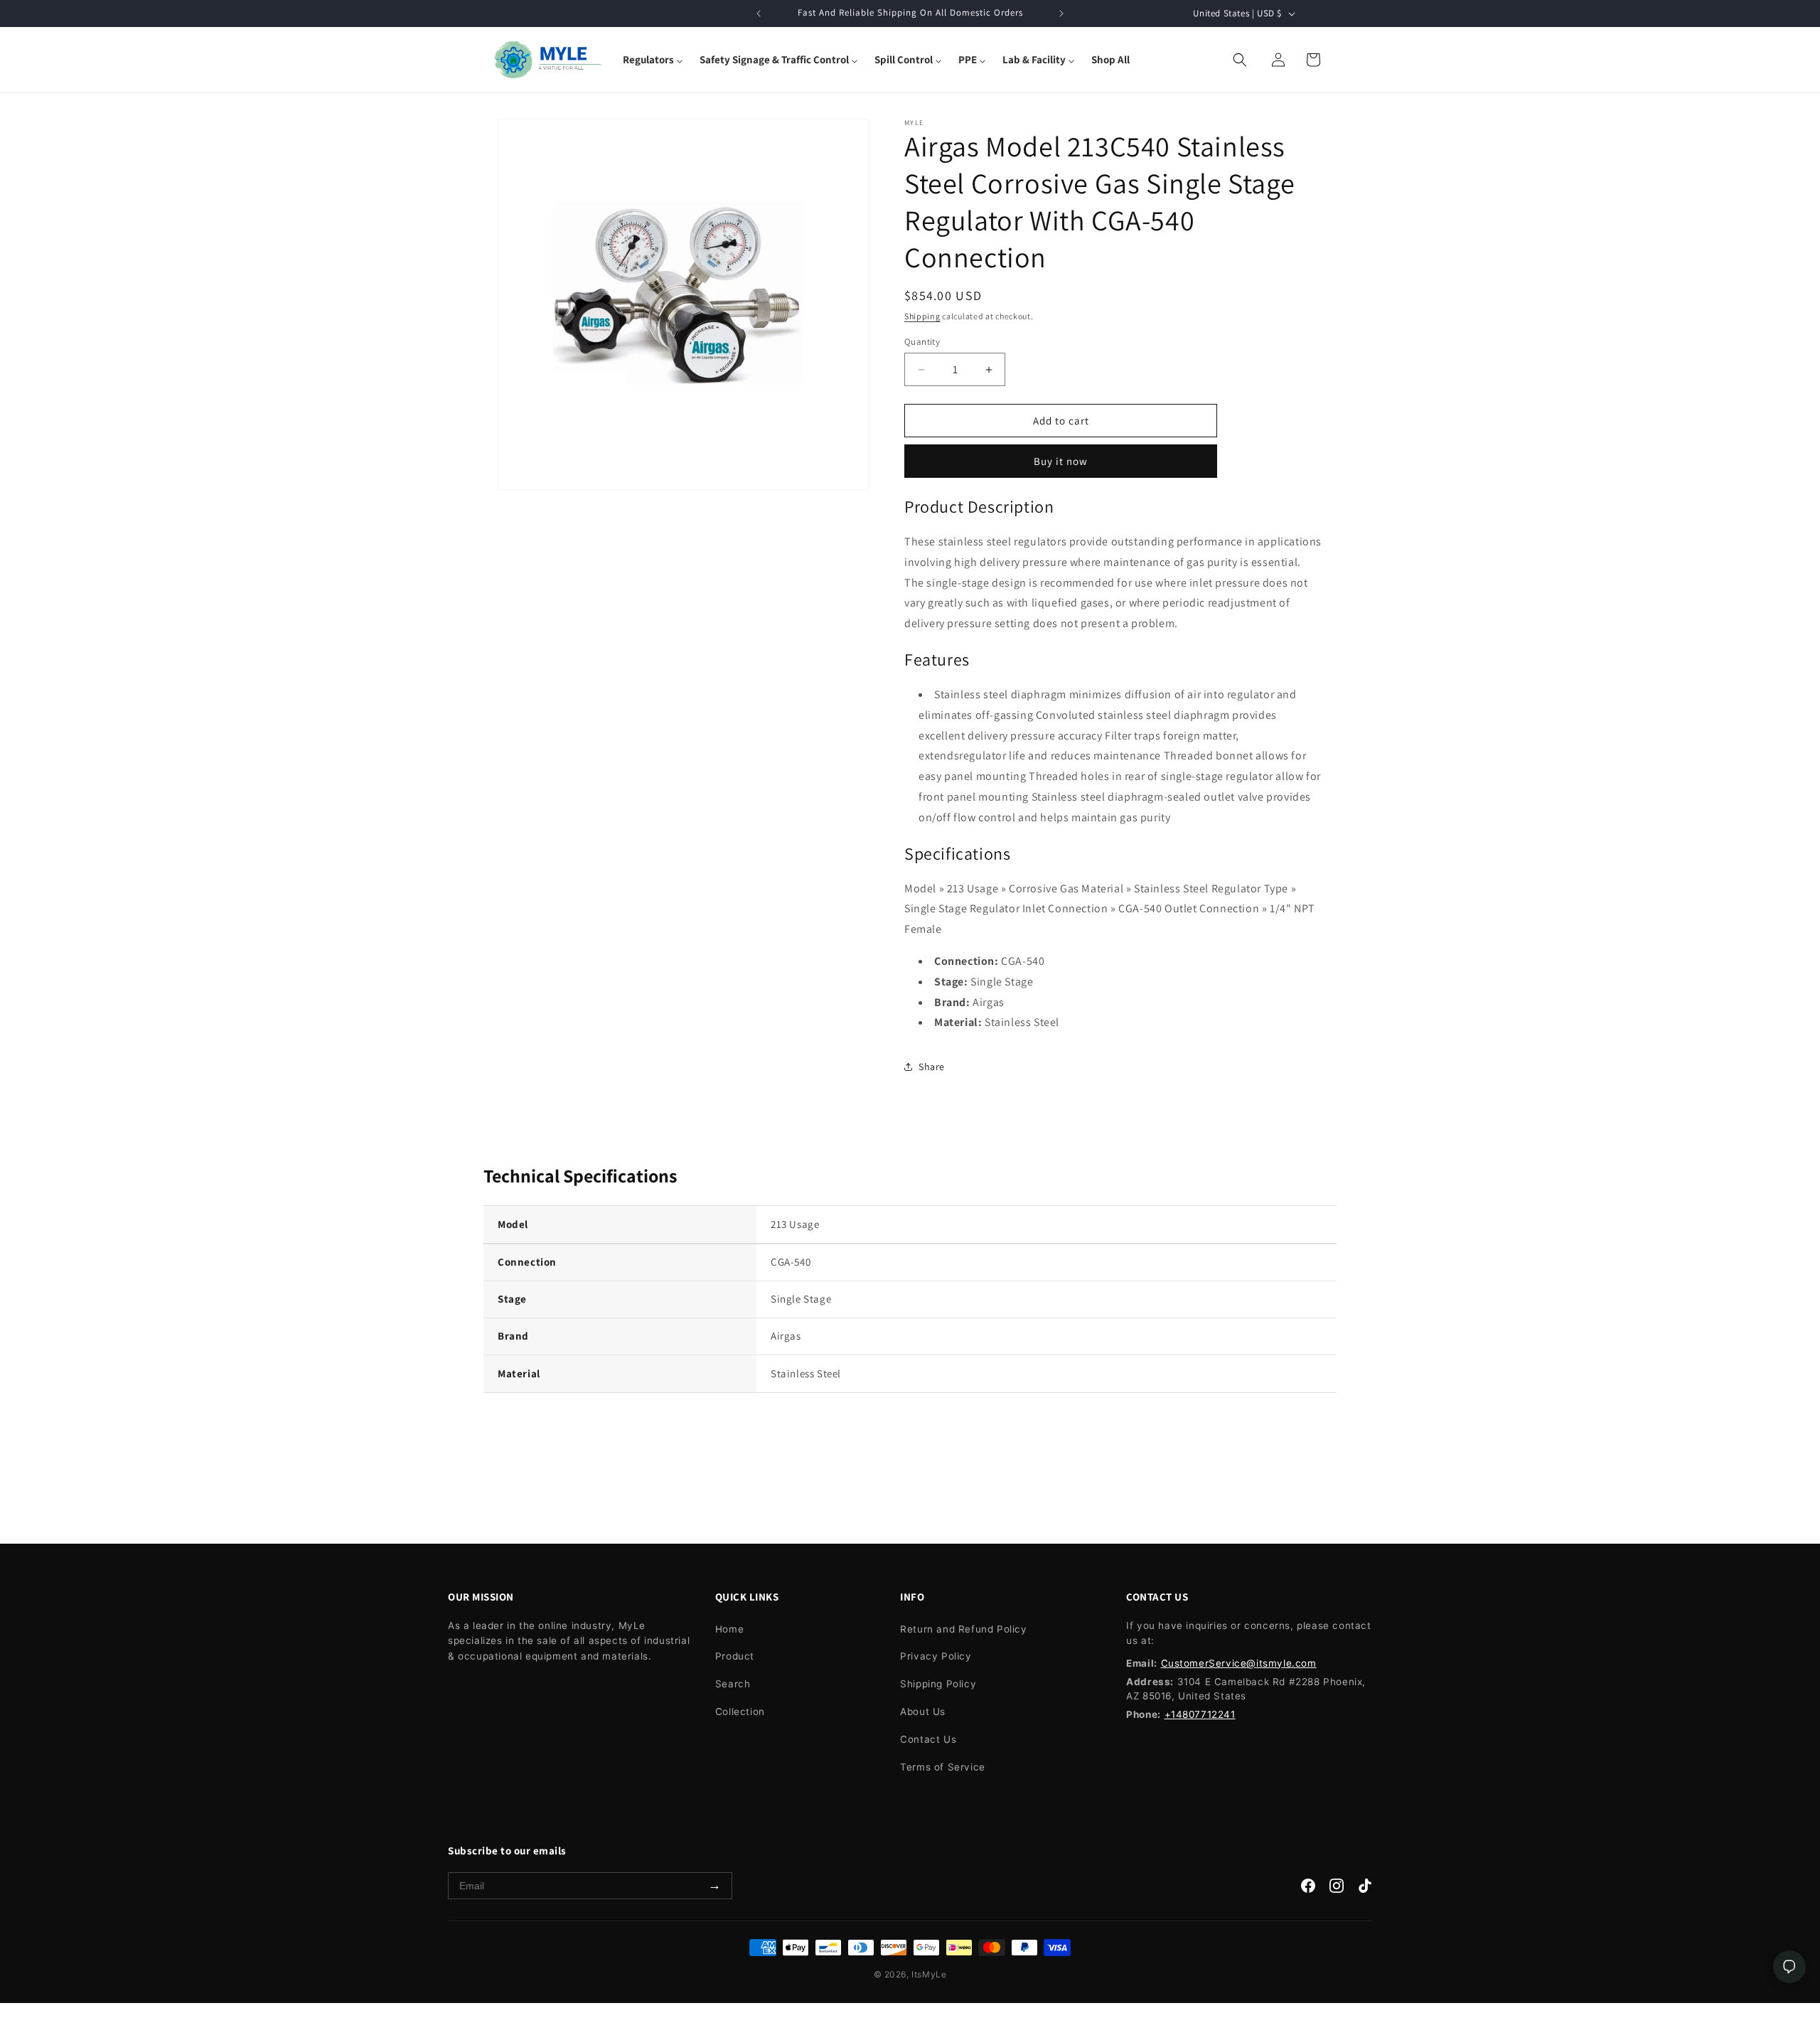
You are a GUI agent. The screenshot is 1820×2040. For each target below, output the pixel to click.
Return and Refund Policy (963, 1629)
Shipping (922, 316)
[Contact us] (1789, 1967)
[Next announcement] (1061, 14)
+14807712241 (1200, 1714)
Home (729, 1629)
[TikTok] (1365, 1889)
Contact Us (928, 1739)
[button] (653, 60)
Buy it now (1061, 461)
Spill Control (904, 59)
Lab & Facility (1034, 59)
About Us (923, 1711)
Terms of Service (943, 1767)
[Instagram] (1337, 1889)
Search (733, 1684)
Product (735, 1656)
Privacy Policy (936, 1656)
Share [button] (932, 1067)
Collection (740, 1711)
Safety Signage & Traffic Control (774, 59)
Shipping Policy (938, 1684)
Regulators (648, 59)
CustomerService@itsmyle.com (1239, 1663)
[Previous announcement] (759, 14)
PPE (968, 59)
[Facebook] (1308, 1889)
